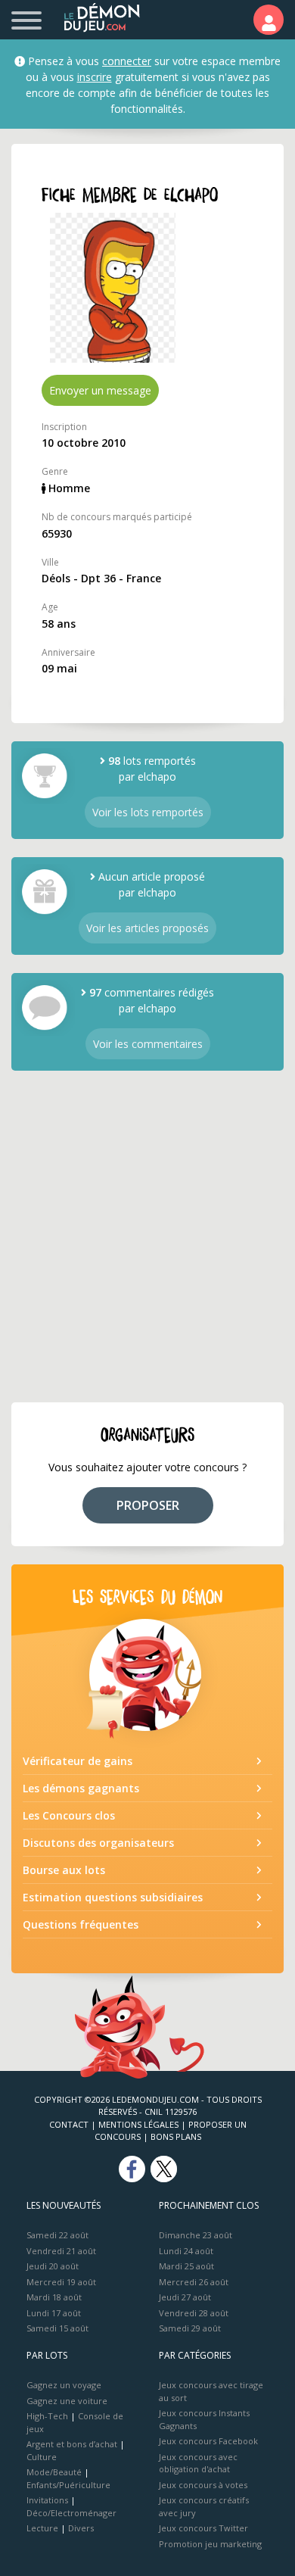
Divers (81, 2528)
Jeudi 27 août (185, 2297)
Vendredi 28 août (194, 2313)
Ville (50, 562)
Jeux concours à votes (203, 2485)
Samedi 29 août (190, 2328)
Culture (42, 2457)
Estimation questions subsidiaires (113, 1897)
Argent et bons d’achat (72, 2444)
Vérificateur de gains (78, 1761)
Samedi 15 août (57, 2328)
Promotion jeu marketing (210, 2544)
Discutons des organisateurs (98, 1843)
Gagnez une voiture (67, 2401)
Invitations (47, 2500)
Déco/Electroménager (71, 2513)
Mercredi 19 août (61, 2282)
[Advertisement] (147, 1237)
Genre (55, 471)
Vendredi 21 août (61, 2251)
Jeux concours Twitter (203, 2528)
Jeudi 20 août (53, 2266)
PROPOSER (148, 1505)
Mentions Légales (138, 2124)
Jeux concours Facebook (208, 2441)
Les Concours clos (69, 1815)
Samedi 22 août (57, 2235)
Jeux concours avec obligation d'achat (198, 2463)
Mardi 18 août (54, 2297)
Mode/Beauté (54, 2472)
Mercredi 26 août (194, 2282)
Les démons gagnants (81, 1788)
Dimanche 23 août (196, 2235)
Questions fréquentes (81, 1924)
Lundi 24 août (186, 2251)
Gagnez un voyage (64, 2385)
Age (50, 607)
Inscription (64, 427)
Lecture (42, 2528)
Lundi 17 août (54, 2313)
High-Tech (47, 2416)
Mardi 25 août (186, 2266)
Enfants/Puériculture (68, 2485)
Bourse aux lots (64, 1870)
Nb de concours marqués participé (117, 517)
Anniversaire (68, 652)
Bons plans (176, 2136)
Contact (69, 2124)
